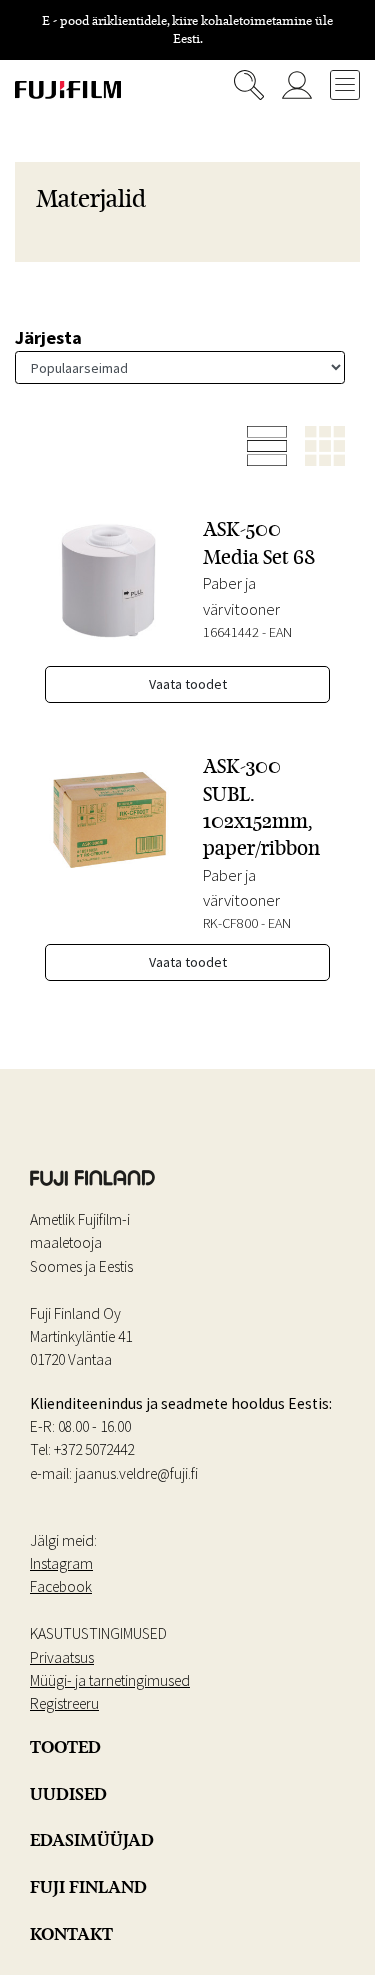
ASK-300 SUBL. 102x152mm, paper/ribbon (261, 807)
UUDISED (68, 1794)
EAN (280, 632)
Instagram (61, 1563)
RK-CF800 (230, 923)
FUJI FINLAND (88, 1887)
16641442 (231, 632)
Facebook (61, 1586)
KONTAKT (71, 1934)
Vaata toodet (188, 684)
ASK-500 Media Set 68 (259, 542)
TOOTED (65, 1747)
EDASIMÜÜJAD (92, 1840)
